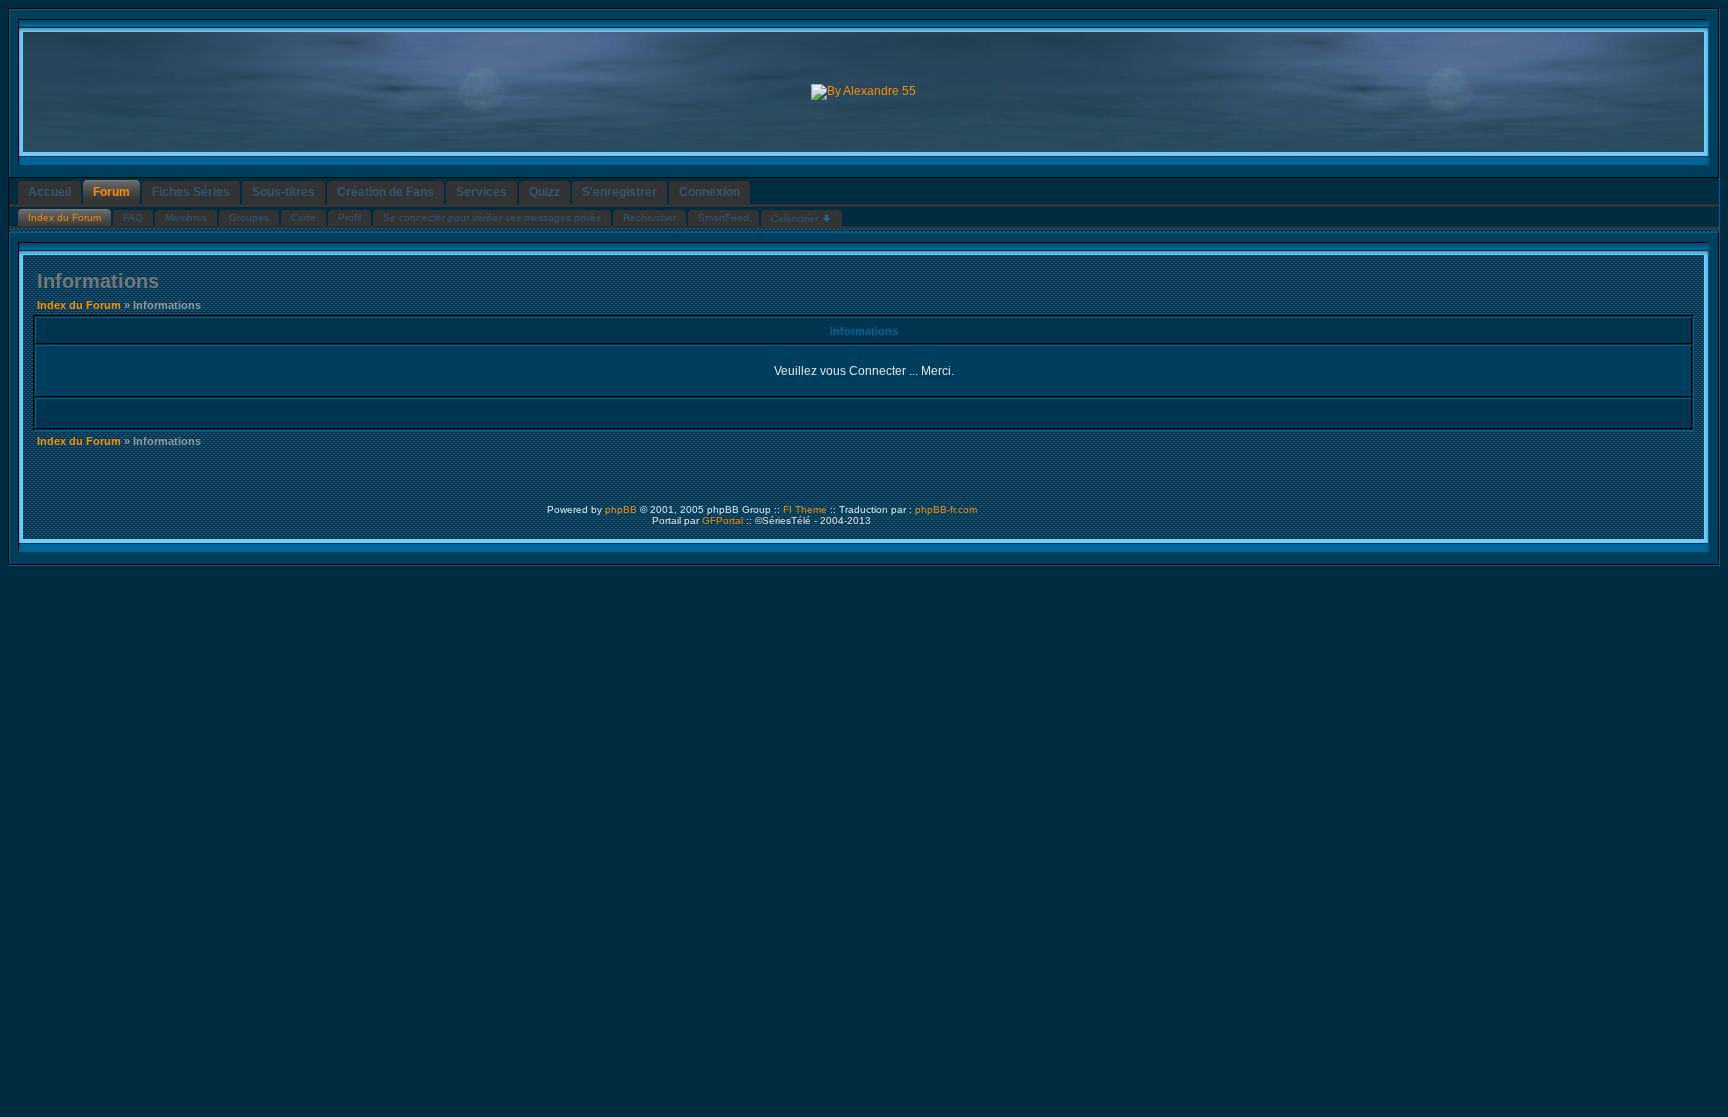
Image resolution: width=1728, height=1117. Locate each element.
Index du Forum (79, 305)
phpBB (621, 509)
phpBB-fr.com (946, 509)
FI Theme (805, 509)
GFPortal (722, 520)
